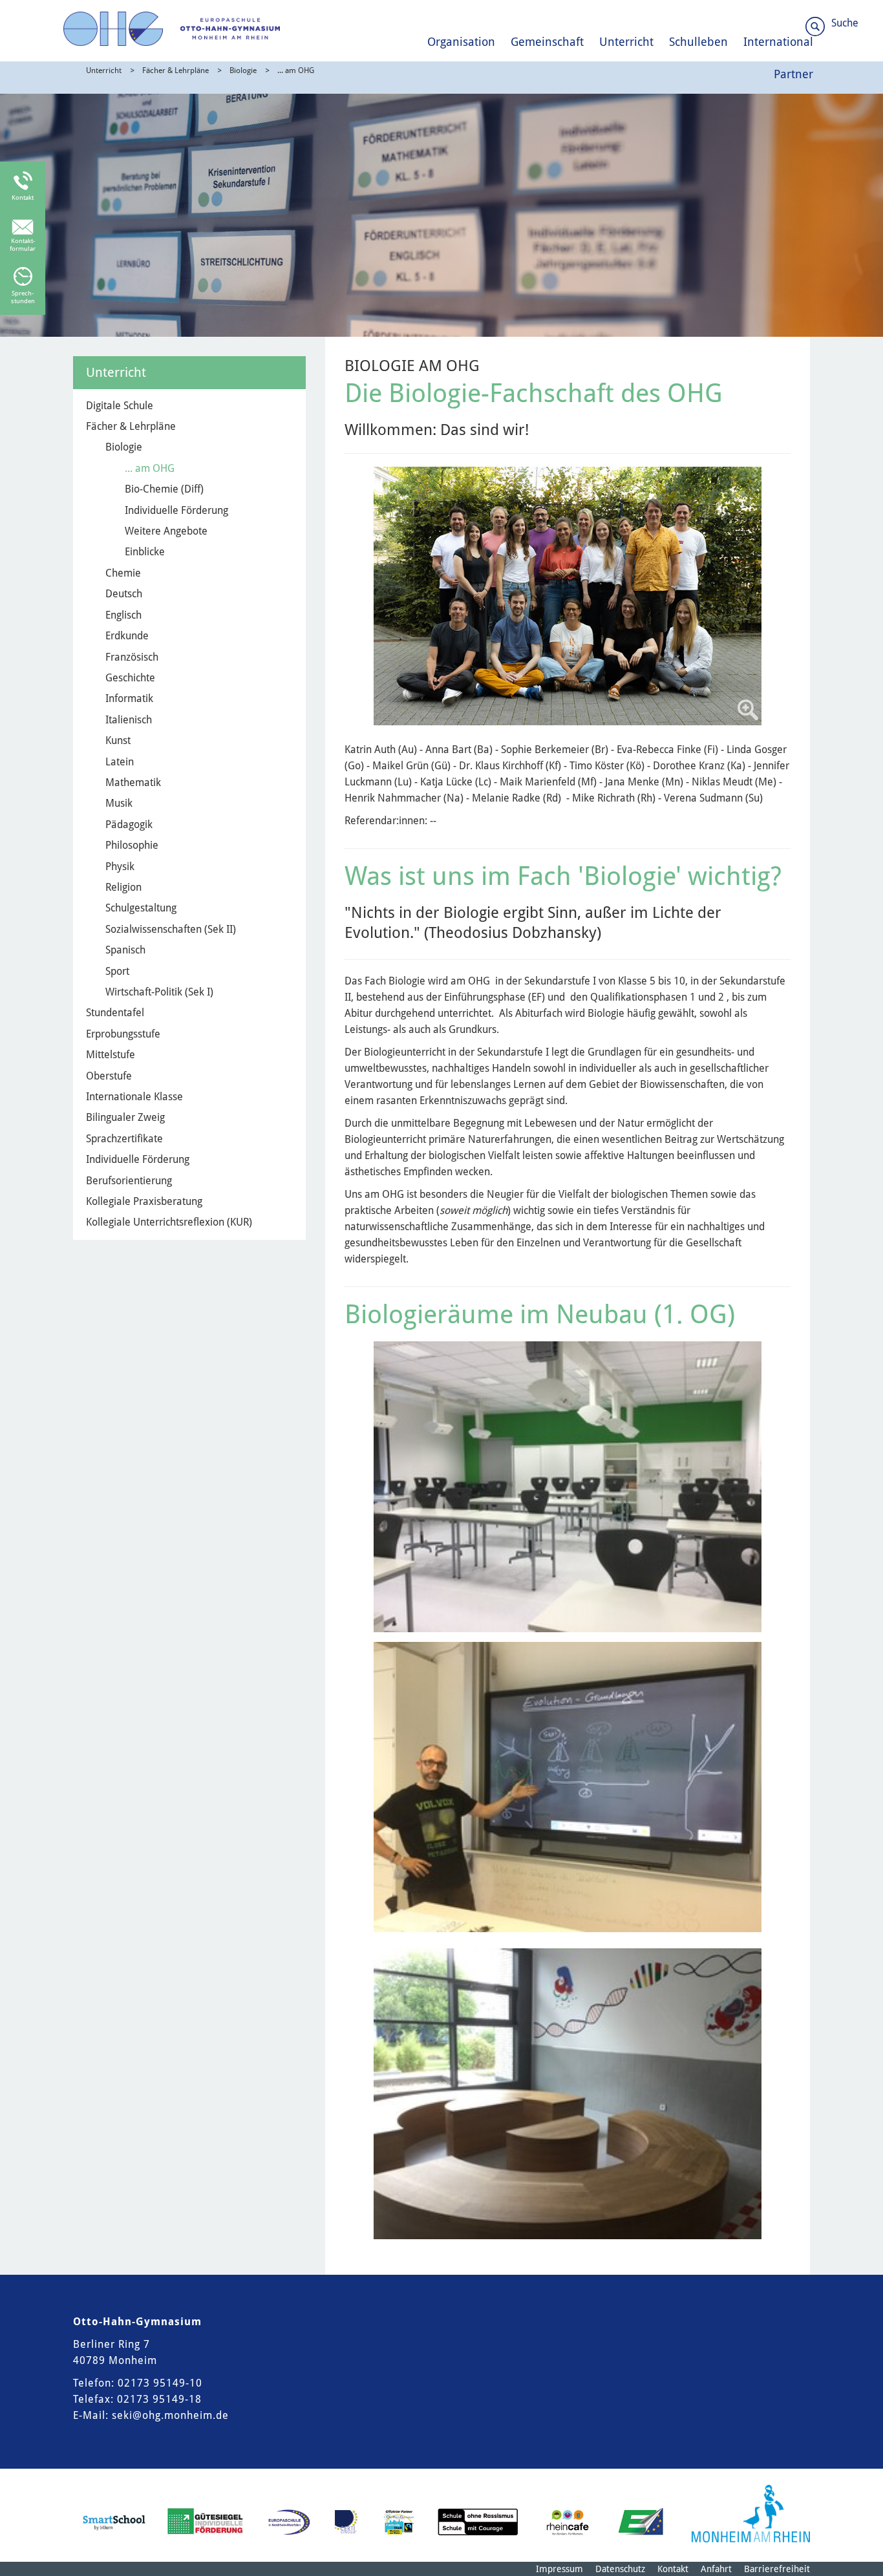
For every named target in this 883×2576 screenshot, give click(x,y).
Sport (117, 971)
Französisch (132, 657)
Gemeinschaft (547, 42)
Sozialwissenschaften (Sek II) (171, 929)
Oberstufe (109, 1076)
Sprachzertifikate (124, 1139)
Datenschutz (620, 2569)
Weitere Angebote (166, 531)
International (778, 42)
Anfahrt (716, 2569)
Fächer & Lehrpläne (176, 70)
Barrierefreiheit (777, 2569)
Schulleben (698, 42)
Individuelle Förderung (176, 510)
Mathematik (133, 782)
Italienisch (129, 720)
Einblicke (145, 552)
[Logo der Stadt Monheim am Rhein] (751, 2514)
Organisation (461, 42)
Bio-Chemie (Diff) (164, 489)
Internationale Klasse (134, 1097)
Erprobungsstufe (123, 1034)
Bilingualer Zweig (125, 1117)
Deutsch (124, 594)
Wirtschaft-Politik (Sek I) (159, 992)
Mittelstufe (111, 1055)
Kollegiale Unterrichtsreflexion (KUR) (169, 1222)
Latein (120, 762)
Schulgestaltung (141, 908)
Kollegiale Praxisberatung (144, 1201)
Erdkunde (127, 636)
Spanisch (125, 950)
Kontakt (673, 2569)
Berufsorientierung (129, 1181)
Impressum (559, 2569)
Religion (123, 887)
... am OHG (296, 70)
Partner (793, 74)
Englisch (123, 615)
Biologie (243, 70)
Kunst (118, 740)
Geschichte (130, 678)
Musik (119, 803)
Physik (120, 867)
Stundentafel (115, 1013)
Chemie (123, 573)
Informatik (129, 698)
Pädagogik (129, 825)
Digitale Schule (120, 406)
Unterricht (626, 42)
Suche (845, 23)
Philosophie (132, 845)
